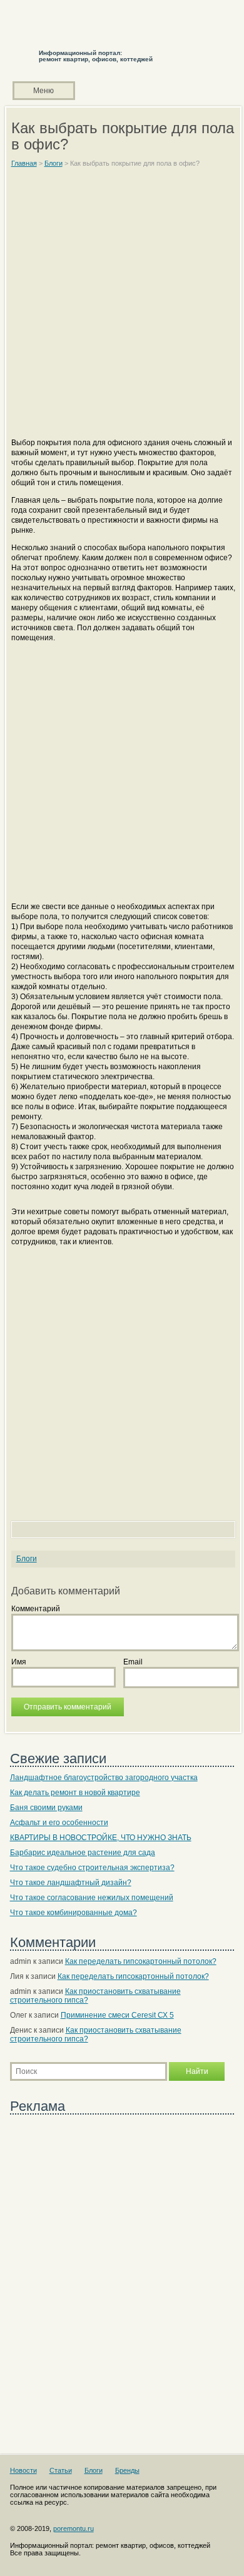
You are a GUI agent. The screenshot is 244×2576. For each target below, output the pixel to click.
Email (133, 1662)
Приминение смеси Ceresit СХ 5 (117, 2015)
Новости (23, 2470)
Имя (19, 1662)
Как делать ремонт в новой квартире (75, 1793)
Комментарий (36, 1609)
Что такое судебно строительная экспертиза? (92, 1868)
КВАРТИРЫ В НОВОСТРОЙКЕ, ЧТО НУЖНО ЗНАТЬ (101, 1838)
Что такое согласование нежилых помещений (92, 1898)
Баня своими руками (46, 1808)
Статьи (61, 2470)
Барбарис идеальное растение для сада (83, 1853)
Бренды (127, 2470)
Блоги (27, 1559)
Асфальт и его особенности (59, 1823)
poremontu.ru (74, 2528)
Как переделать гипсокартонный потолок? (141, 1961)
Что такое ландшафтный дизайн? (71, 1883)
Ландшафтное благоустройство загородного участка (104, 1778)
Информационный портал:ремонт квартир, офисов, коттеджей (96, 56)
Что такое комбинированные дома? (74, 1913)
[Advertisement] (122, 308)
